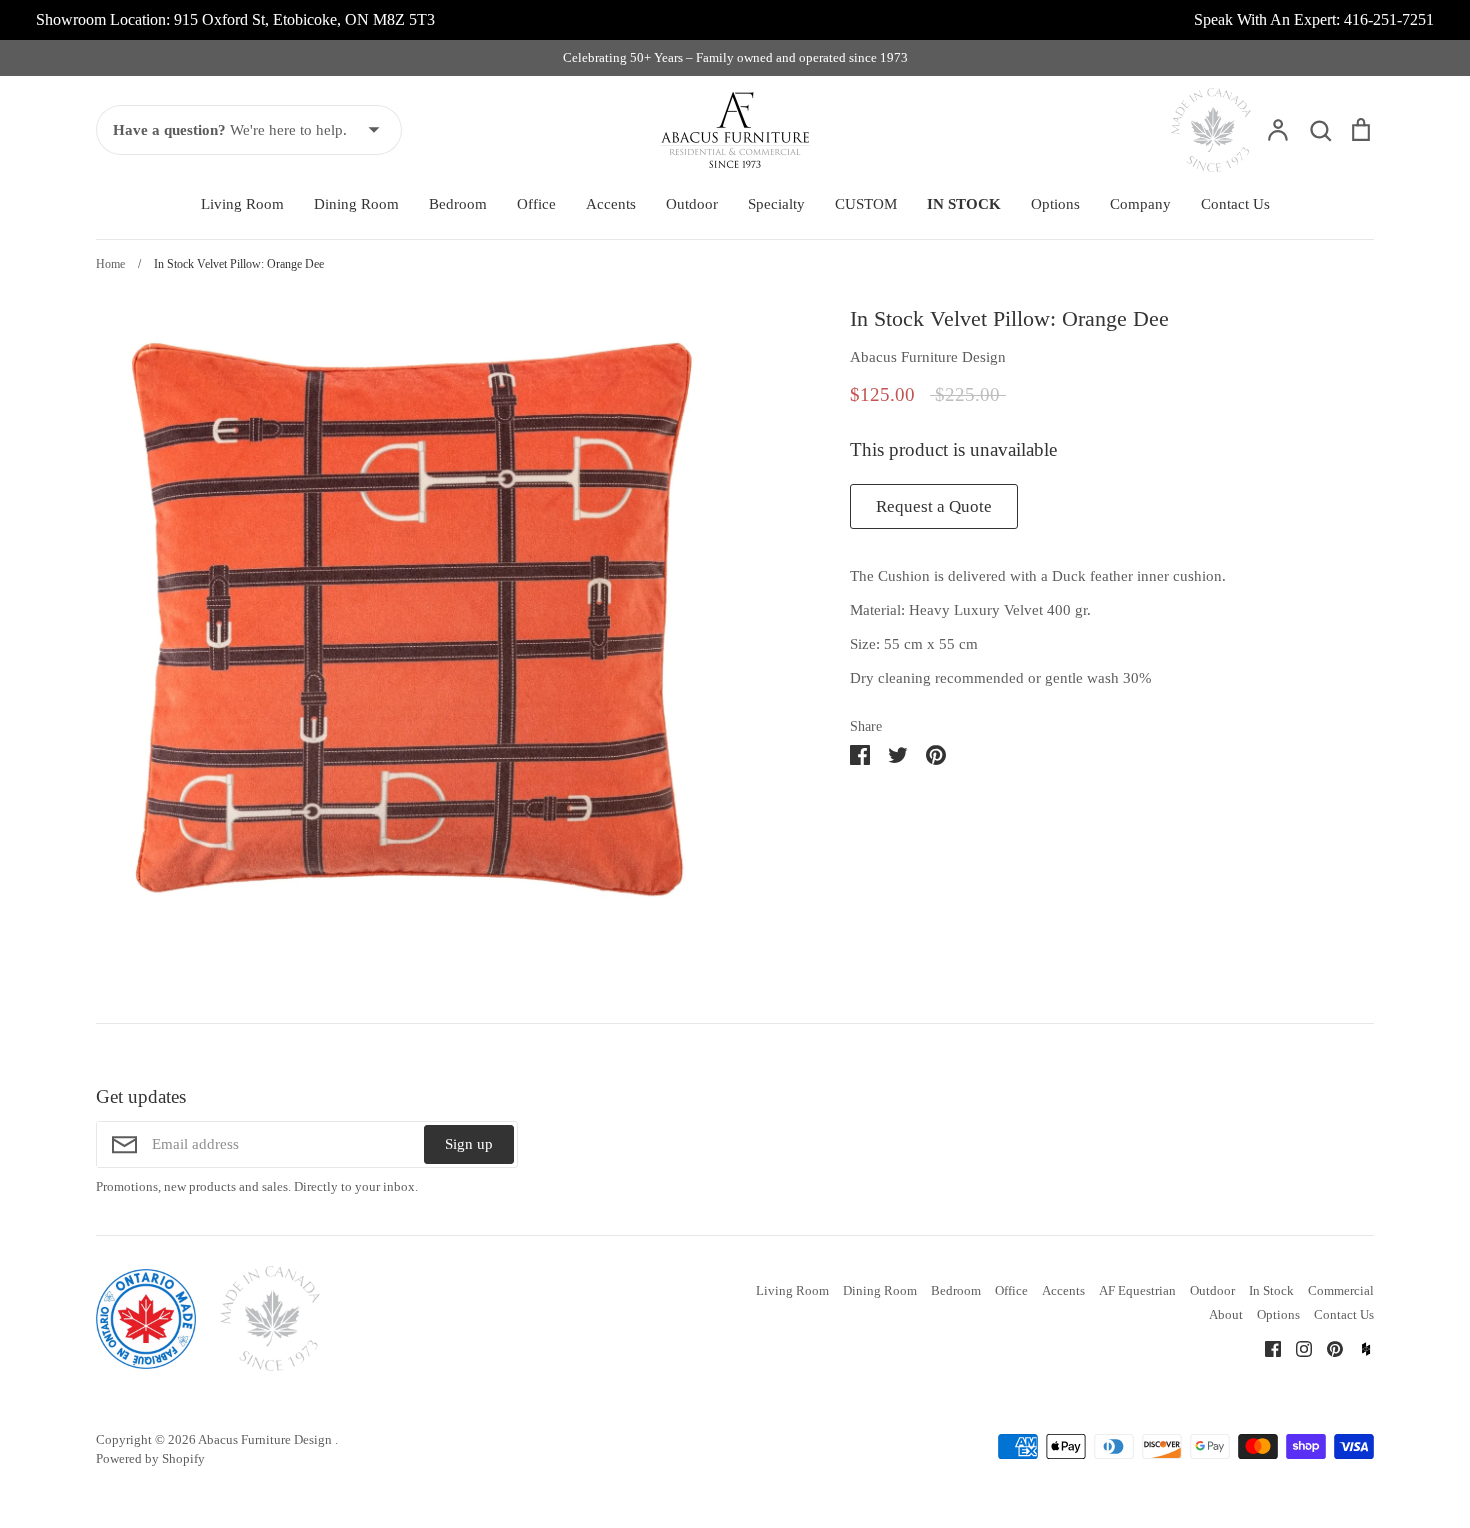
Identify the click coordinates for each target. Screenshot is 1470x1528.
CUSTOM (866, 204)
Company (1140, 204)
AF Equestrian (1137, 1290)
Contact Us (1235, 204)
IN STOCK (964, 204)
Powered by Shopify (150, 1458)
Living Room (242, 204)
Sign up (469, 1144)
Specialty (776, 204)
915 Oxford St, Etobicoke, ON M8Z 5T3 (304, 19)
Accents (611, 204)
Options (1055, 204)
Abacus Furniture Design (928, 357)
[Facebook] (1265, 1348)
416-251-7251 (1389, 19)
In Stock (1271, 1290)
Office (536, 204)
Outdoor (692, 204)
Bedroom (458, 204)
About (1226, 1314)
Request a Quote (934, 506)
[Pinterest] (1327, 1348)
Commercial (1341, 1290)
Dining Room (356, 204)
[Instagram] (1296, 1348)
